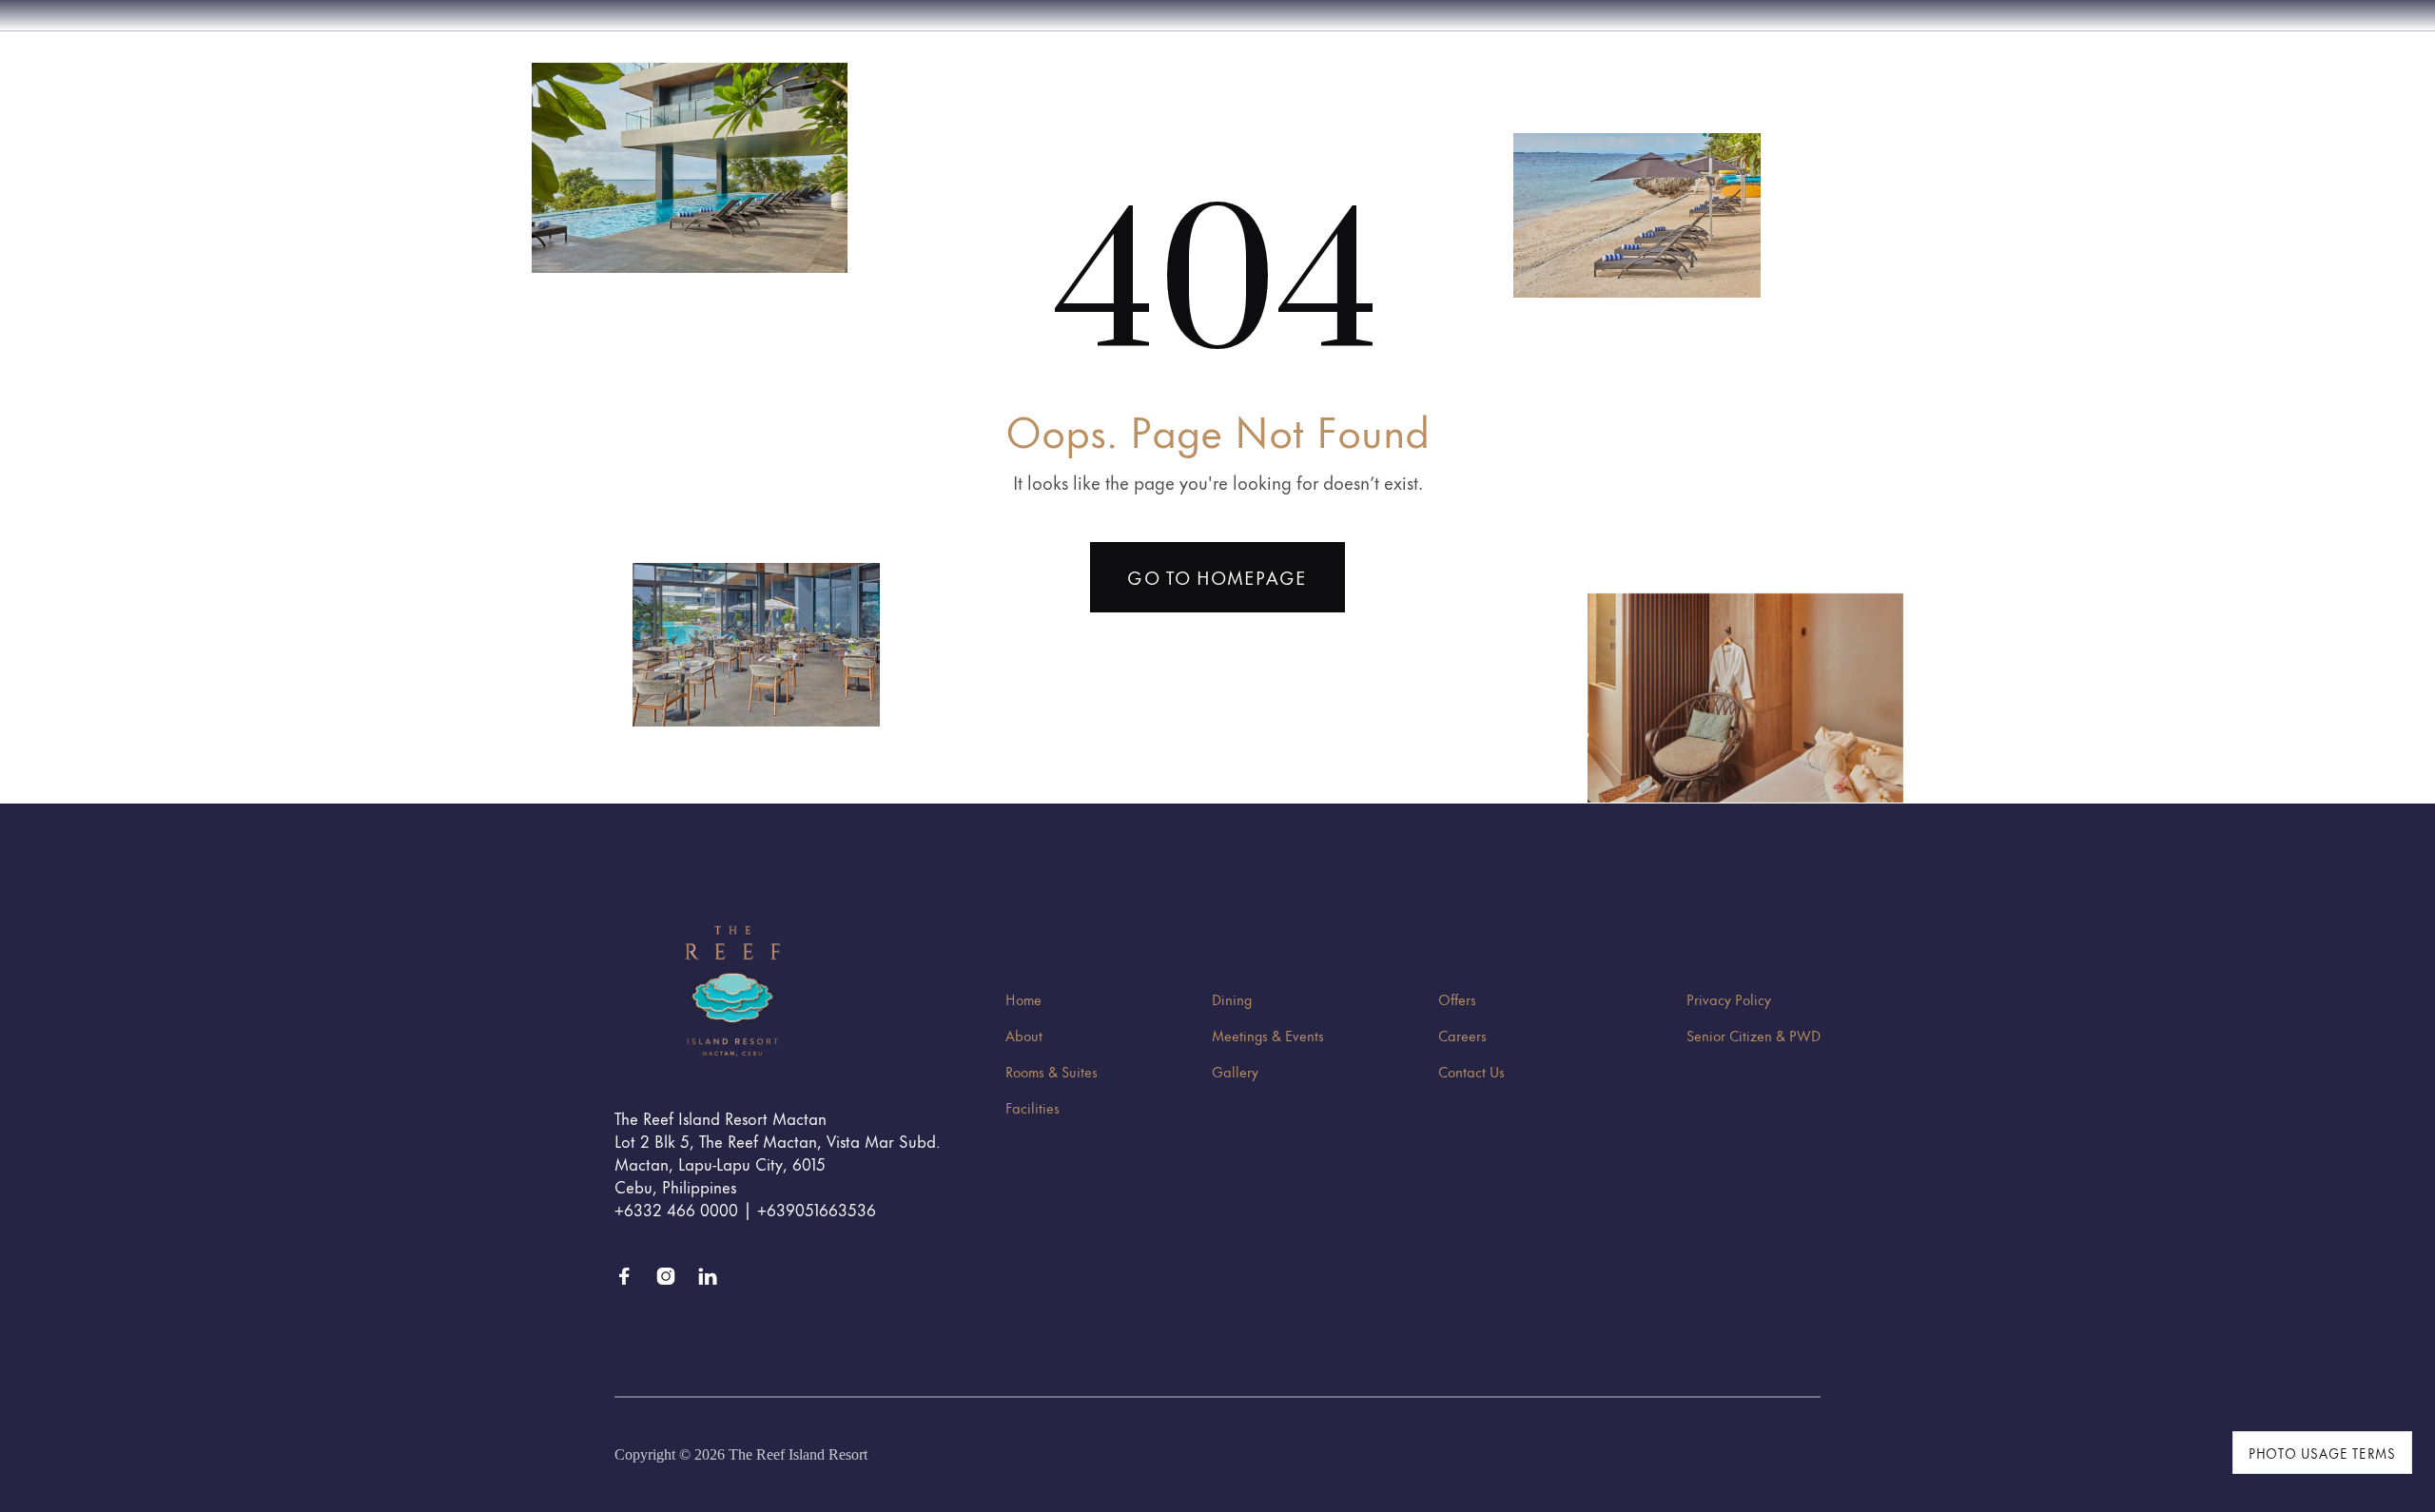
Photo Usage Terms (2322, 1453)
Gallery (1235, 1071)
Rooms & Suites (1052, 1071)
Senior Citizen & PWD (1753, 1035)
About (1024, 1035)
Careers (1462, 1035)
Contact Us (1471, 1071)
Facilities (1032, 1107)
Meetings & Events (1268, 1035)
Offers (1457, 999)
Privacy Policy (1729, 999)
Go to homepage (1217, 577)
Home (1023, 999)
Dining (1232, 999)
